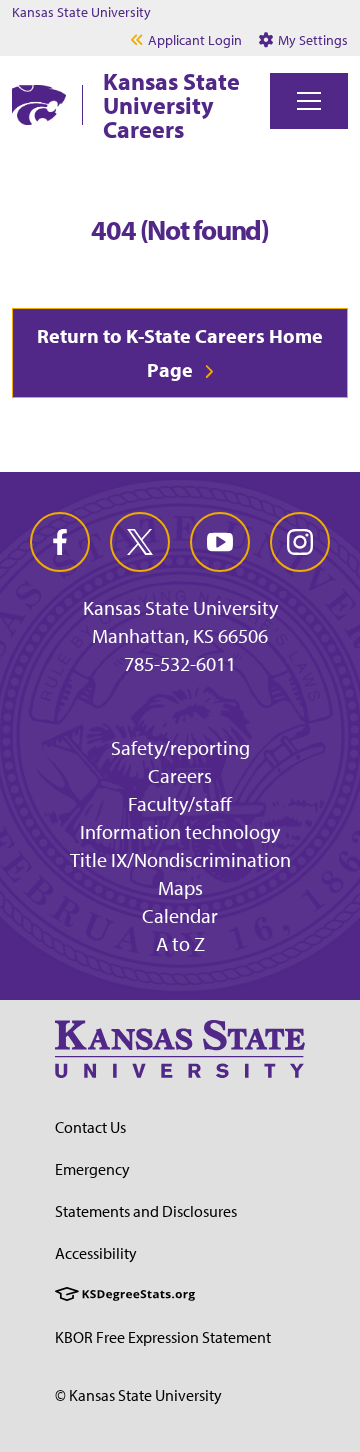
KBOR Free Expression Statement (163, 1337)
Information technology (180, 831)
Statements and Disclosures (146, 1211)
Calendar (180, 915)
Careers (180, 775)
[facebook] (60, 542)
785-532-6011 (180, 664)
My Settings (311, 40)
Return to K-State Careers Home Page (180, 352)
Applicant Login (195, 40)
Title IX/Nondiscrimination (180, 859)
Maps (180, 887)
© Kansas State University (138, 1395)
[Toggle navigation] (309, 101)
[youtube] (220, 542)
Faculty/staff (180, 803)
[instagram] (300, 542)
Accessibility (96, 1253)
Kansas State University (81, 12)
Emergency (92, 1169)
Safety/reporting (180, 747)
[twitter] (140, 542)
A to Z (180, 943)
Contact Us (90, 1127)
